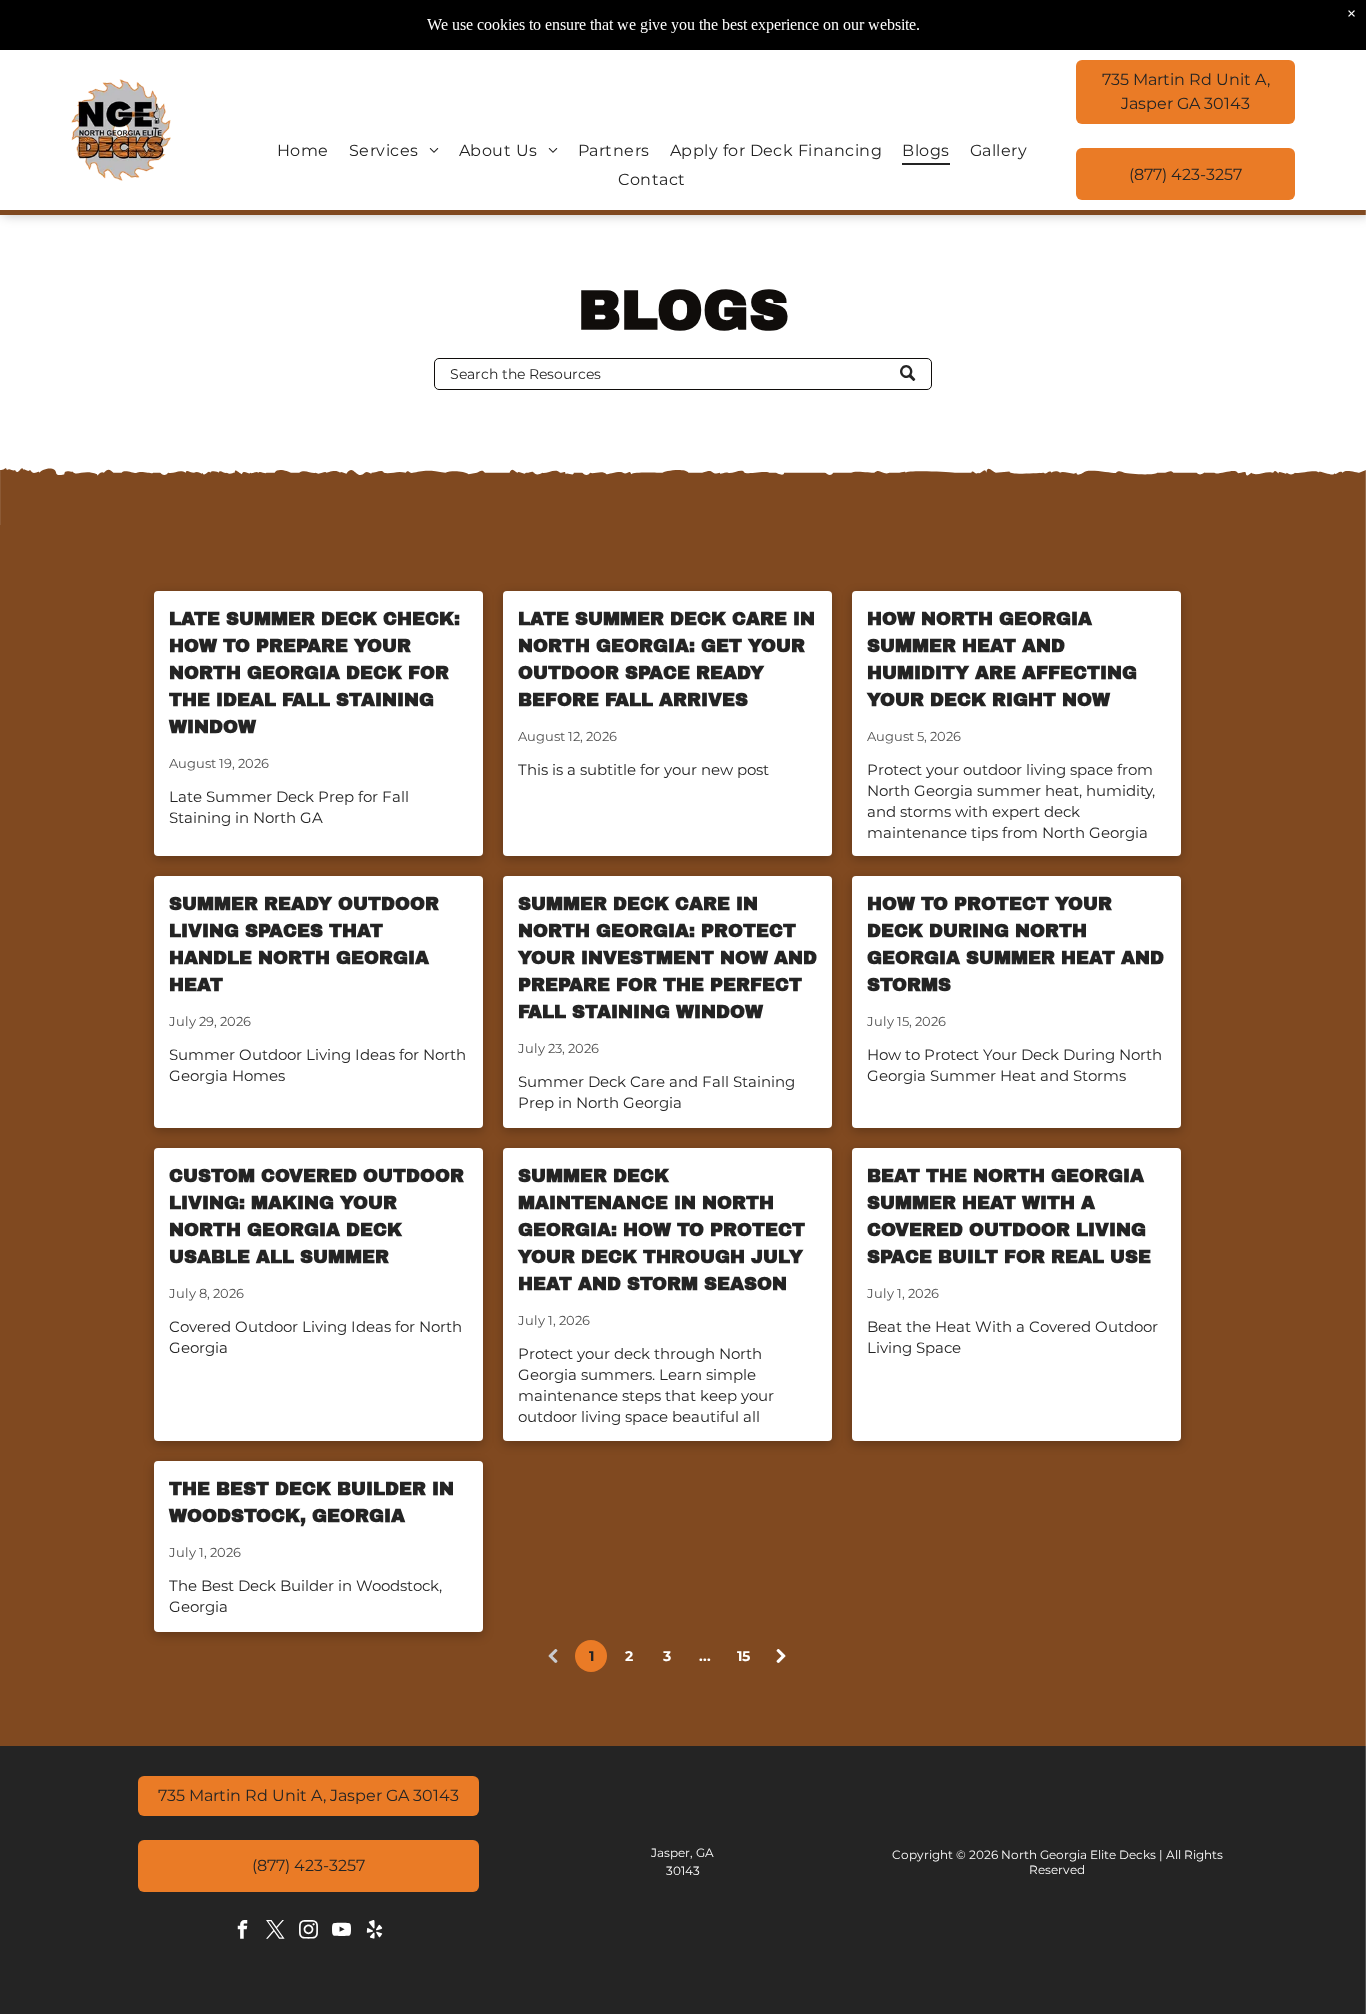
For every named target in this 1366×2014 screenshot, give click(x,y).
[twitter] (275, 1932)
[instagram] (308, 1932)
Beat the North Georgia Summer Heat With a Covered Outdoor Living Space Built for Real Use (1009, 1216)
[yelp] (374, 1932)
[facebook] (242, 1932)
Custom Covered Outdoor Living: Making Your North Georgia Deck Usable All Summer (316, 1216)
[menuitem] (303, 150)
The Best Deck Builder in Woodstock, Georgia (311, 1502)
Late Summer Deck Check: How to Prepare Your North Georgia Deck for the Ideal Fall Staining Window (314, 673)
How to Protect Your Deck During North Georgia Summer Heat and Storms (1015, 944)
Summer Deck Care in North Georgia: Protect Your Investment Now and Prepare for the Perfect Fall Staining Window (667, 958)
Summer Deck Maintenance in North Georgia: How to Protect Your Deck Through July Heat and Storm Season (661, 1230)
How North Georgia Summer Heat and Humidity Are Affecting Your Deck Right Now (1002, 659)
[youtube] (341, 1932)
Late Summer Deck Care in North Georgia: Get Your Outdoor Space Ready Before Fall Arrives (666, 659)
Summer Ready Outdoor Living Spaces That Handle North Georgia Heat (304, 944)
